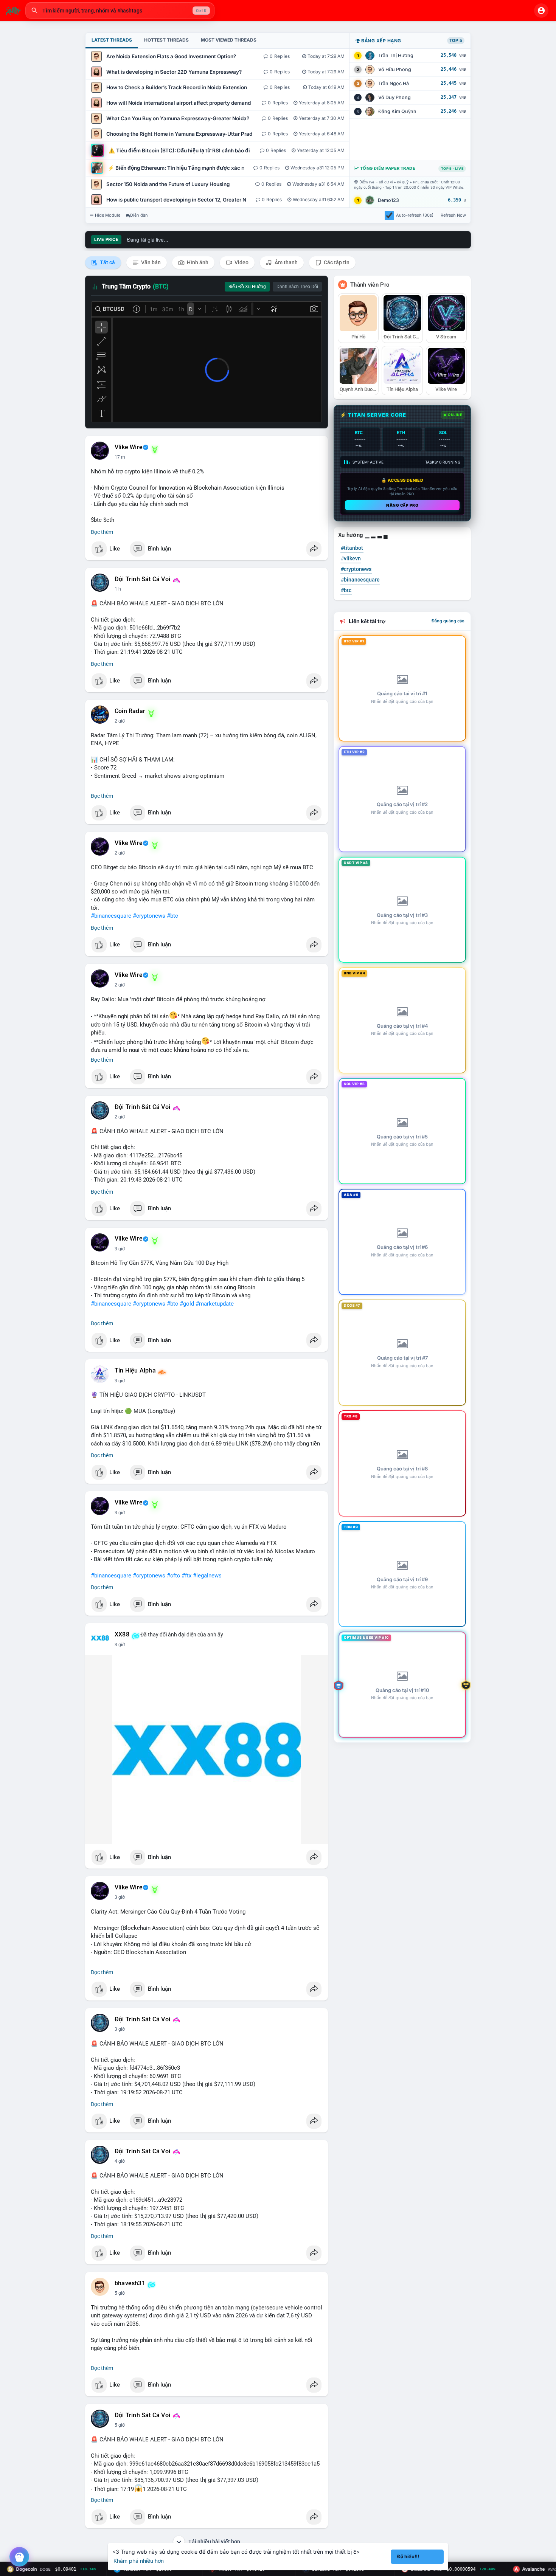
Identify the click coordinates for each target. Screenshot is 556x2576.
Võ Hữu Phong (395, 69)
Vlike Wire (129, 447)
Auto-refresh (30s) (415, 215)
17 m (120, 457)
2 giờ (120, 721)
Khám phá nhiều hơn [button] (139, 2561)
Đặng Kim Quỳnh (397, 111)
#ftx (186, 1576)
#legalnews (207, 1576)
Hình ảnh (197, 262)
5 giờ (120, 2293)
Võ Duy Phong (394, 97)
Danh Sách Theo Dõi (297, 287)
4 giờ (120, 2161)
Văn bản (150, 262)
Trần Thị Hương (396, 55)
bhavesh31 (130, 2283)
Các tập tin (336, 262)
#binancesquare (111, 916)
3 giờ (120, 1249)
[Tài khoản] (541, 11)
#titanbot (352, 548)
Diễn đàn (139, 215)
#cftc (173, 1576)
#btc (172, 916)
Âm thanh (286, 262)
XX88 (122, 1635)
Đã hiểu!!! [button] (408, 2557)
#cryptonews (149, 916)
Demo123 (388, 200)
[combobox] (120, 11)
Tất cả (107, 262)
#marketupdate (215, 1304)
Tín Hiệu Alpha (135, 1371)
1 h (118, 589)
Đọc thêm (102, 532)
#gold (187, 1304)
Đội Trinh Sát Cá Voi (142, 579)
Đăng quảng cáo (448, 621)
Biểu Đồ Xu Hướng (247, 287)
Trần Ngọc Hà (394, 83)
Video (241, 262)
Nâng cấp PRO (402, 505)
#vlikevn (351, 558)
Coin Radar (130, 711)
